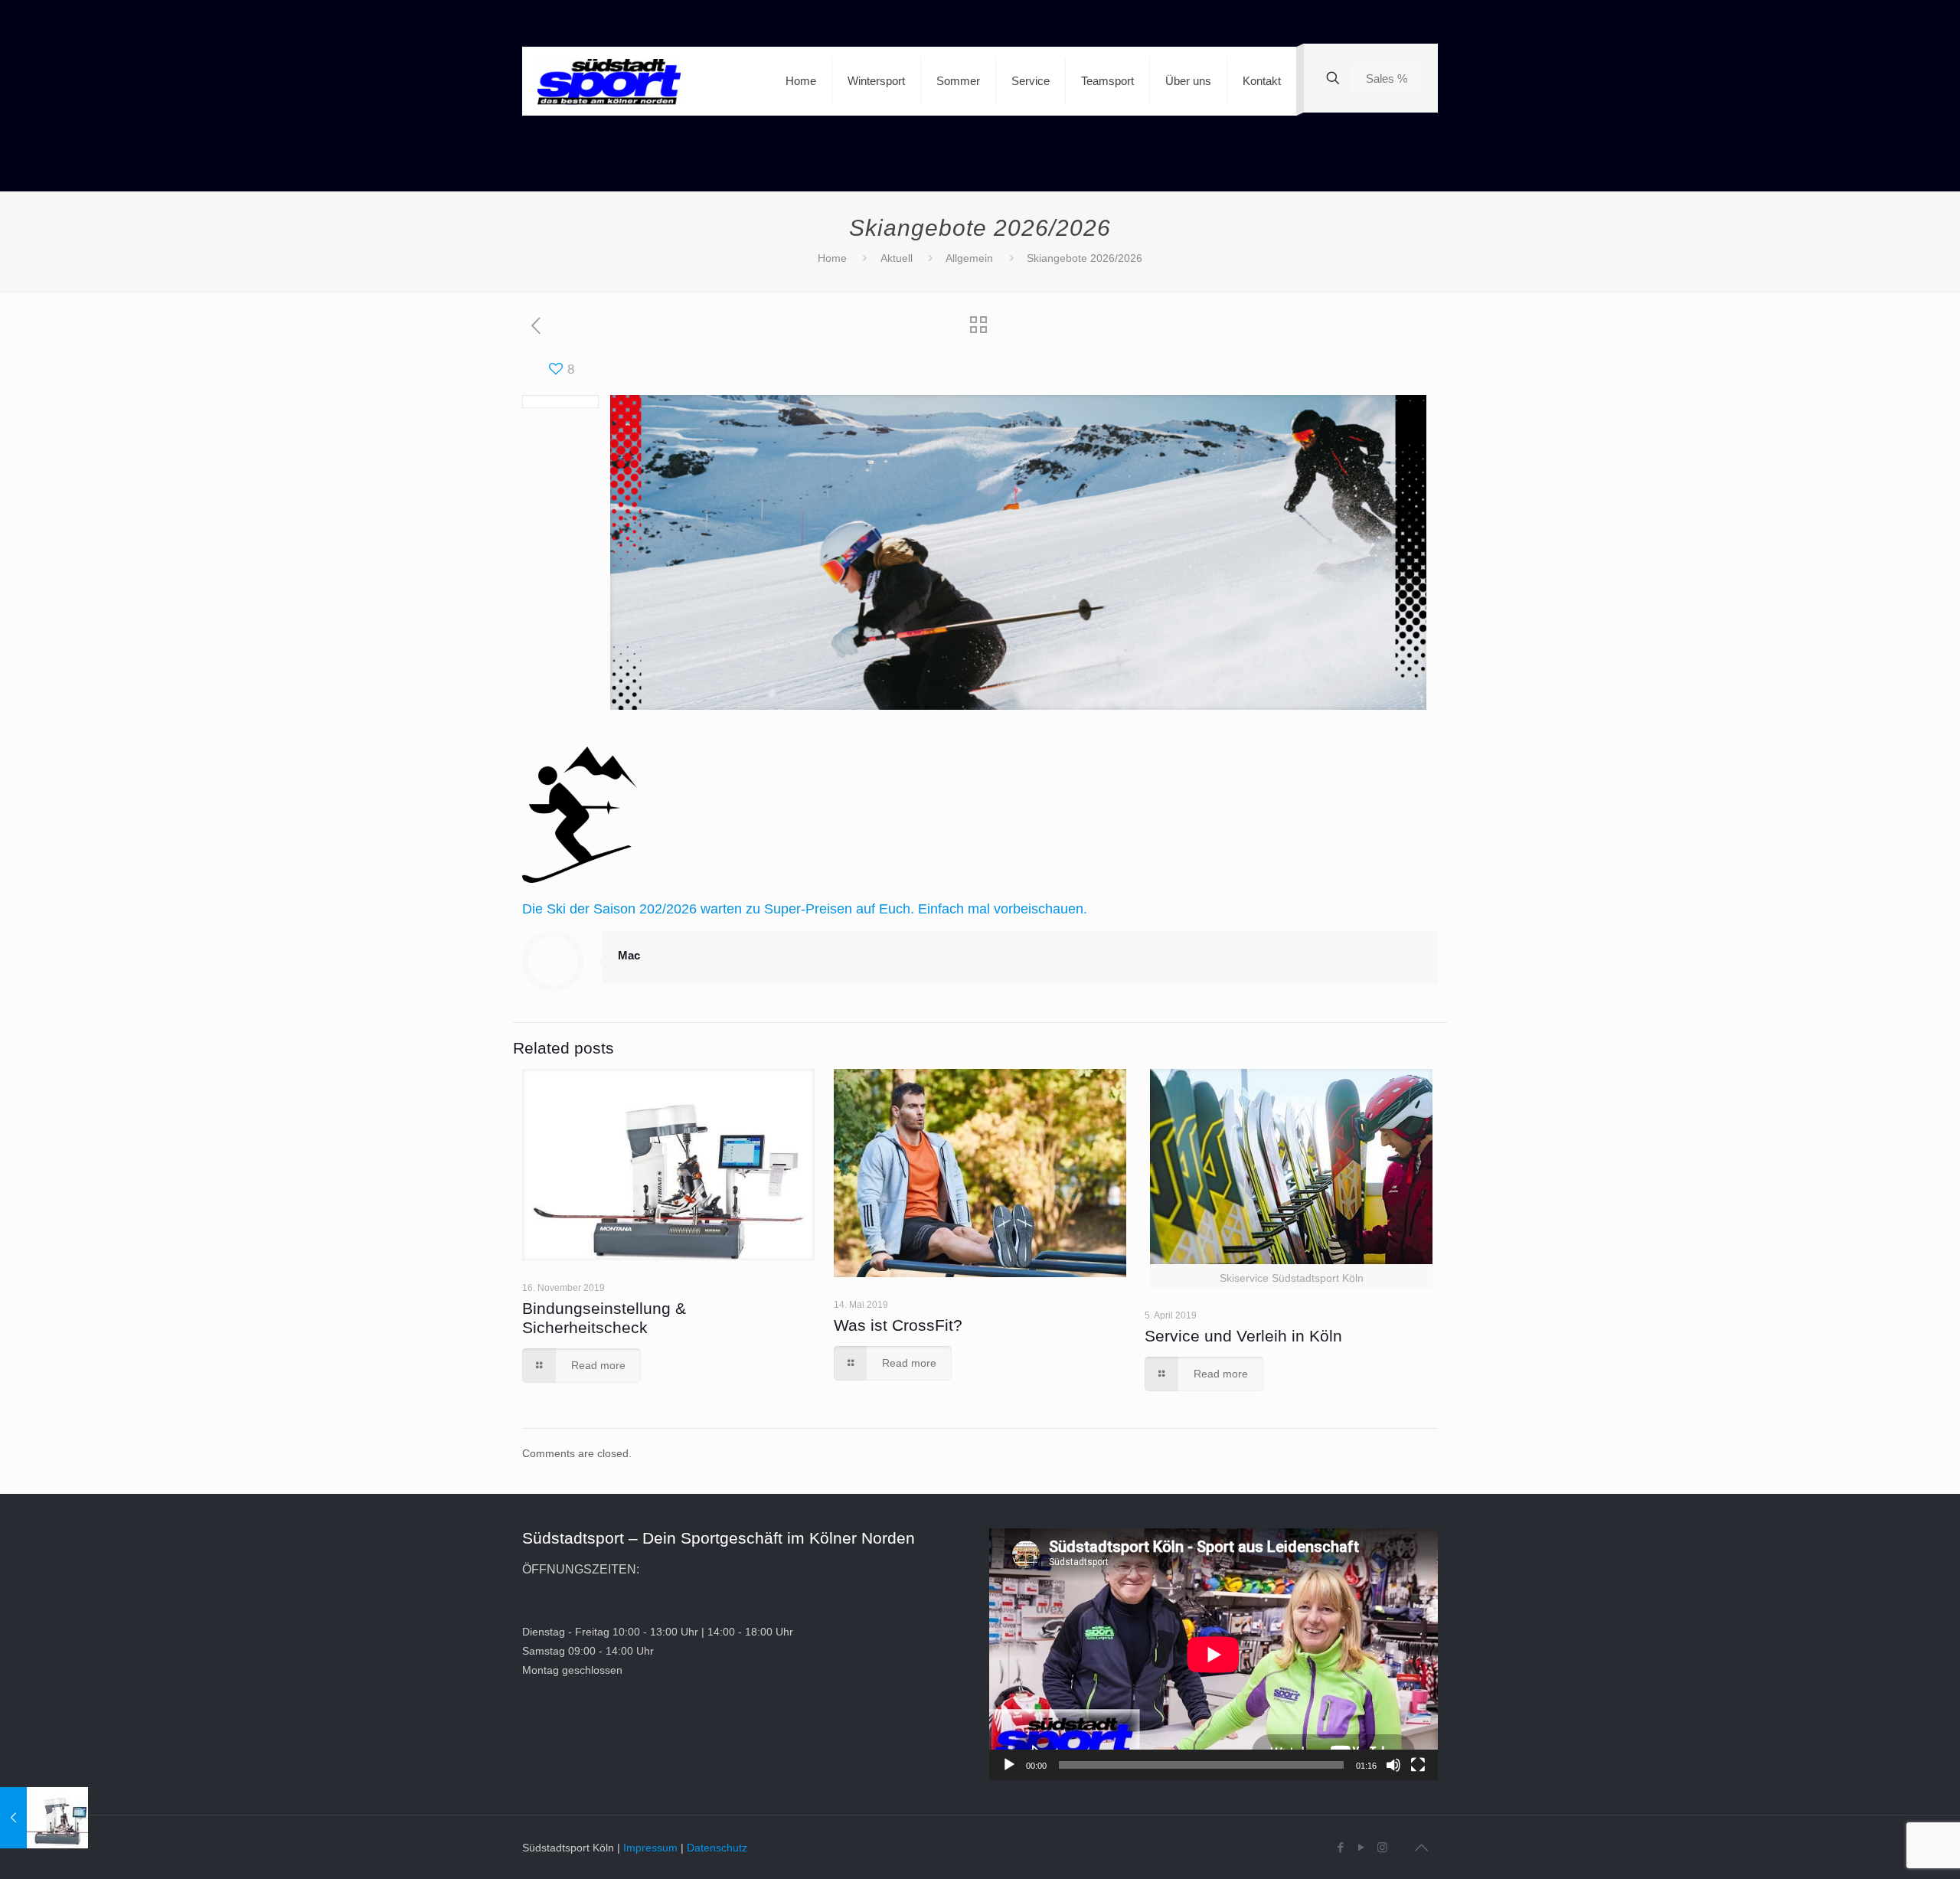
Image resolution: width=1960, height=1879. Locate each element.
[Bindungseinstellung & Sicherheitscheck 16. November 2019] (44, 1818)
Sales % (1387, 78)
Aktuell (897, 258)
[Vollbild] (1418, 1765)
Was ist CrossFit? (898, 1325)
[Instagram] (1382, 1847)
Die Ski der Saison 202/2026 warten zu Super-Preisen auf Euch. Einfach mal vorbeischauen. (805, 909)
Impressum (650, 1848)
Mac (629, 955)
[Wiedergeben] (1009, 1765)
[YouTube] (1362, 1847)
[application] (1214, 1654)
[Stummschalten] (1393, 1765)
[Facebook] (1341, 1847)
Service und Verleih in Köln (1243, 1336)
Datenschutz (717, 1848)
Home (832, 258)
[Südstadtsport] (609, 81)
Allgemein (969, 258)
